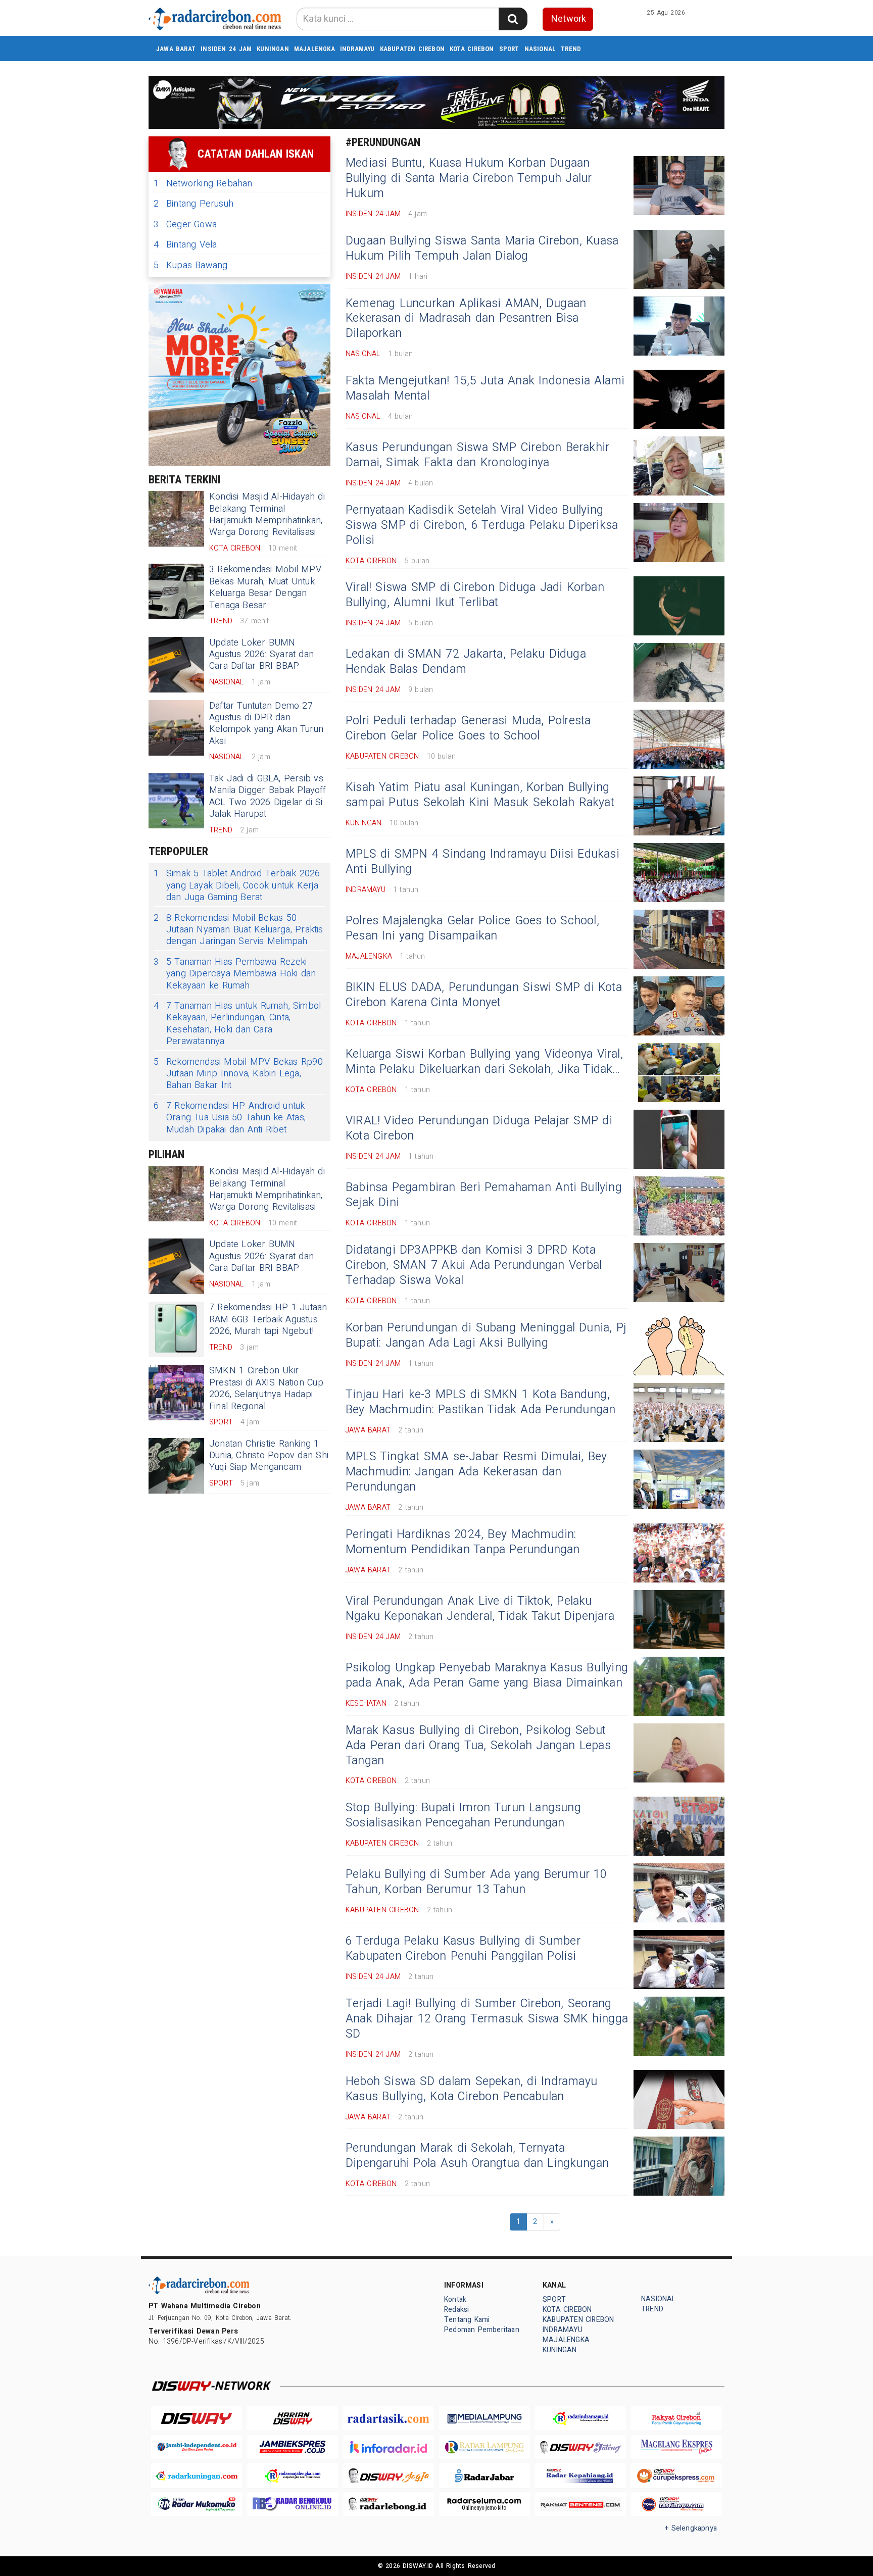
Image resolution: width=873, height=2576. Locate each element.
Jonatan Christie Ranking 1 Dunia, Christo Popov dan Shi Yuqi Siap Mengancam (269, 1456)
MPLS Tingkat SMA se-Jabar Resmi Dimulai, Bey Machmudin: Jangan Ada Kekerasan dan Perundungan (476, 1472)
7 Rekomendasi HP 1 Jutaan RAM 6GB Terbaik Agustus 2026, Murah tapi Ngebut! (268, 1319)
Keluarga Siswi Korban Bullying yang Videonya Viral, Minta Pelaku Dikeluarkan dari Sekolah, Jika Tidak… (484, 1062)
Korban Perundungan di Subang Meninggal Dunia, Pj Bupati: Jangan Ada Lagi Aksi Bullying (486, 1335)
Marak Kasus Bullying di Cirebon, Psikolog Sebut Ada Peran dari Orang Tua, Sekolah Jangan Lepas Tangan (478, 1746)
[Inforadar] (389, 2447)
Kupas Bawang (191, 265)
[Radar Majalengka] (293, 2476)
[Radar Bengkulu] (293, 2505)
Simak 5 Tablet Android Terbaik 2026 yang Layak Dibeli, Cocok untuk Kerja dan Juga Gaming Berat (237, 885)
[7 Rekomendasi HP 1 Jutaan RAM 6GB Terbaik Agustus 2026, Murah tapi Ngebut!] (176, 1329)
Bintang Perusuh (193, 204)
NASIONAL (540, 49)
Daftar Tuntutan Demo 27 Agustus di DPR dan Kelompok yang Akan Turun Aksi (266, 724)
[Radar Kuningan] (197, 2476)
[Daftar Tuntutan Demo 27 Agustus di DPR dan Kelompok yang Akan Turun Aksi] (176, 728)
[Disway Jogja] (389, 2476)
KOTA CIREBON (472, 49)
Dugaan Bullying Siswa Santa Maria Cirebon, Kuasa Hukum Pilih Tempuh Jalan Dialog (482, 249)
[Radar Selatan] (676, 2505)
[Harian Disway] (293, 2419)
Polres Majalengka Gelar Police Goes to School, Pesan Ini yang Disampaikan (472, 928)
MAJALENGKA (314, 49)
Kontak (455, 2299)
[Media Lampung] (484, 2419)
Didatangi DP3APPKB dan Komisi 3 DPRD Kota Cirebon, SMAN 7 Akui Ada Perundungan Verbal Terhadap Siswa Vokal (474, 1265)
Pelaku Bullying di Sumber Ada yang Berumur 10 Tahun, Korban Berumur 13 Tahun (476, 1882)
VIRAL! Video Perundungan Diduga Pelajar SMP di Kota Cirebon (479, 1128)
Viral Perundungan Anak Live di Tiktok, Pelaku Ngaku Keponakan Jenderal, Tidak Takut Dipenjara (480, 1609)
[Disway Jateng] (580, 2447)
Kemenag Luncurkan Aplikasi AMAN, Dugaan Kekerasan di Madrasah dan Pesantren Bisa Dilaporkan (466, 319)
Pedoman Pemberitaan (482, 2330)
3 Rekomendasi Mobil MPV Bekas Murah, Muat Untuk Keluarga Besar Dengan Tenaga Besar (265, 587)
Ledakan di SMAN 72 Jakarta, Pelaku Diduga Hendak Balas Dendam (466, 662)
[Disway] (197, 2419)
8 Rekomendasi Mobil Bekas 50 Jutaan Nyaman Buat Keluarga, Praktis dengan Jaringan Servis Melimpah (238, 930)
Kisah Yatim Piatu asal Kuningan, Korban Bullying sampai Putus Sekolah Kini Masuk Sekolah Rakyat (480, 795)
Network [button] (569, 19)
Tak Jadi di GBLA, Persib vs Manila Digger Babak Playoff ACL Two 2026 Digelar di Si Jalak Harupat (268, 796)
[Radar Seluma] (484, 2505)
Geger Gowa (185, 225)
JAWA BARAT (176, 49)
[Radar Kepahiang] (580, 2476)
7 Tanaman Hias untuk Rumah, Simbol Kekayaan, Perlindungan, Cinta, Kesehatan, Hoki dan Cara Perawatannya (237, 1024)
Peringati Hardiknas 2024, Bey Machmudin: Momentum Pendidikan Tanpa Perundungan (463, 1542)
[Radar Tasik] (389, 2419)
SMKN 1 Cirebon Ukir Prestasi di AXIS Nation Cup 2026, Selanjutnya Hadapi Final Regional (266, 1388)
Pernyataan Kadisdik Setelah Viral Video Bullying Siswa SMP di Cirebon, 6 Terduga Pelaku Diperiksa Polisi (482, 525)
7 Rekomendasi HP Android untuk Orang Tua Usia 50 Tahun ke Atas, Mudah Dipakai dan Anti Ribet (230, 1118)
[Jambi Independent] (197, 2447)
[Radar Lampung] (484, 2447)
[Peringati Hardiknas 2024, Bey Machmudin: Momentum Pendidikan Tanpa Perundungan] (679, 1553)
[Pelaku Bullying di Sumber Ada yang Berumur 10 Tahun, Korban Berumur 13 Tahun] (679, 1893)
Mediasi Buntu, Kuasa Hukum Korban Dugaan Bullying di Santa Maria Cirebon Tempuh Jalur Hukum (469, 178)
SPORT (509, 49)
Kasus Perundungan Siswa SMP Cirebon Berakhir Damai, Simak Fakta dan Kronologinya (477, 455)
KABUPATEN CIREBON (413, 49)
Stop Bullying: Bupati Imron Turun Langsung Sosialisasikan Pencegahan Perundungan (463, 1815)
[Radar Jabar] (484, 2476)
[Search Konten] (513, 19)
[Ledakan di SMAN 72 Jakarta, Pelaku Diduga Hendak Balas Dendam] (679, 673)
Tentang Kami (467, 2320)
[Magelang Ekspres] (676, 2447)
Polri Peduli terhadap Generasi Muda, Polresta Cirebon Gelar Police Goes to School (468, 728)
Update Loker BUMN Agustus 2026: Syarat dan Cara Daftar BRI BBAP (261, 655)
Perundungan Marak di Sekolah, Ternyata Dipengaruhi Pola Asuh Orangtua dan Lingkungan (477, 2156)
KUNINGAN (273, 49)
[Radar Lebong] (389, 2505)
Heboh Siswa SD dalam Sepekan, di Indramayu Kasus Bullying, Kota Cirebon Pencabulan (471, 2089)
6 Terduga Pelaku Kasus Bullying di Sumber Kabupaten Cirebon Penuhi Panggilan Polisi (463, 1949)
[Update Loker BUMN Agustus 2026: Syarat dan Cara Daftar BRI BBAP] (176, 665)
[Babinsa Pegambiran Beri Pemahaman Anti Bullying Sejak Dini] (679, 1206)
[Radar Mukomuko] (197, 2505)
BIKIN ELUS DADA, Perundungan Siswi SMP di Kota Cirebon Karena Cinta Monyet (484, 995)
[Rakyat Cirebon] (676, 2419)
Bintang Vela (185, 245)
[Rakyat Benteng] (580, 2505)
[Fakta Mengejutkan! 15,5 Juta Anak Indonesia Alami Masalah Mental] (679, 399)
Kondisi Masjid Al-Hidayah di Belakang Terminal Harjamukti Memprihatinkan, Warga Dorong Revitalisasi (267, 514)
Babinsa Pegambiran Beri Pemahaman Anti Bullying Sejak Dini (484, 1195)
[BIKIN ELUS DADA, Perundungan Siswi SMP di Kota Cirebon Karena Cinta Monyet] (679, 1006)
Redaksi (456, 2310)
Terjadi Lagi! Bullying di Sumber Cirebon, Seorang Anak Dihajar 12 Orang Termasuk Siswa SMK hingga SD (487, 2019)
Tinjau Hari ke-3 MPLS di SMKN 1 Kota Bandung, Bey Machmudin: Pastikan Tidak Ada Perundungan (481, 1402)
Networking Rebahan (203, 184)
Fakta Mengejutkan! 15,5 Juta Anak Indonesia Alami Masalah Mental (485, 388)
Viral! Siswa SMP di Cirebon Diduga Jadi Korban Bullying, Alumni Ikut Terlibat (475, 595)
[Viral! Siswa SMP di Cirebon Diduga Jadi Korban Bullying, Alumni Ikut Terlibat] (679, 606)
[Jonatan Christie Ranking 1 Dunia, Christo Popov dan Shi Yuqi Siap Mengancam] (176, 1466)
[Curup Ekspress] (676, 2476)
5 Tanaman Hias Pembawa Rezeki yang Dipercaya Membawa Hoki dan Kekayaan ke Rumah (235, 974)
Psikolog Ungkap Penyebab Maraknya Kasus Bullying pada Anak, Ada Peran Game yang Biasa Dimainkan (487, 1675)
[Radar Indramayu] (580, 2419)
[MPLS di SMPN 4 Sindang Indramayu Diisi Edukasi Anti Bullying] (679, 873)
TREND (571, 49)
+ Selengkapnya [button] (691, 2528)
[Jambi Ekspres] (293, 2447)
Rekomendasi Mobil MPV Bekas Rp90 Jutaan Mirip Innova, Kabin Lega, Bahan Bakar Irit (238, 1074)
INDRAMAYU (357, 49)
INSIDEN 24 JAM (226, 49)
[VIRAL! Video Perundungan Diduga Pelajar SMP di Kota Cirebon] (679, 1139)
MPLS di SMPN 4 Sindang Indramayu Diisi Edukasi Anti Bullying (482, 862)
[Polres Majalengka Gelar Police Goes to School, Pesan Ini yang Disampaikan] (679, 939)
